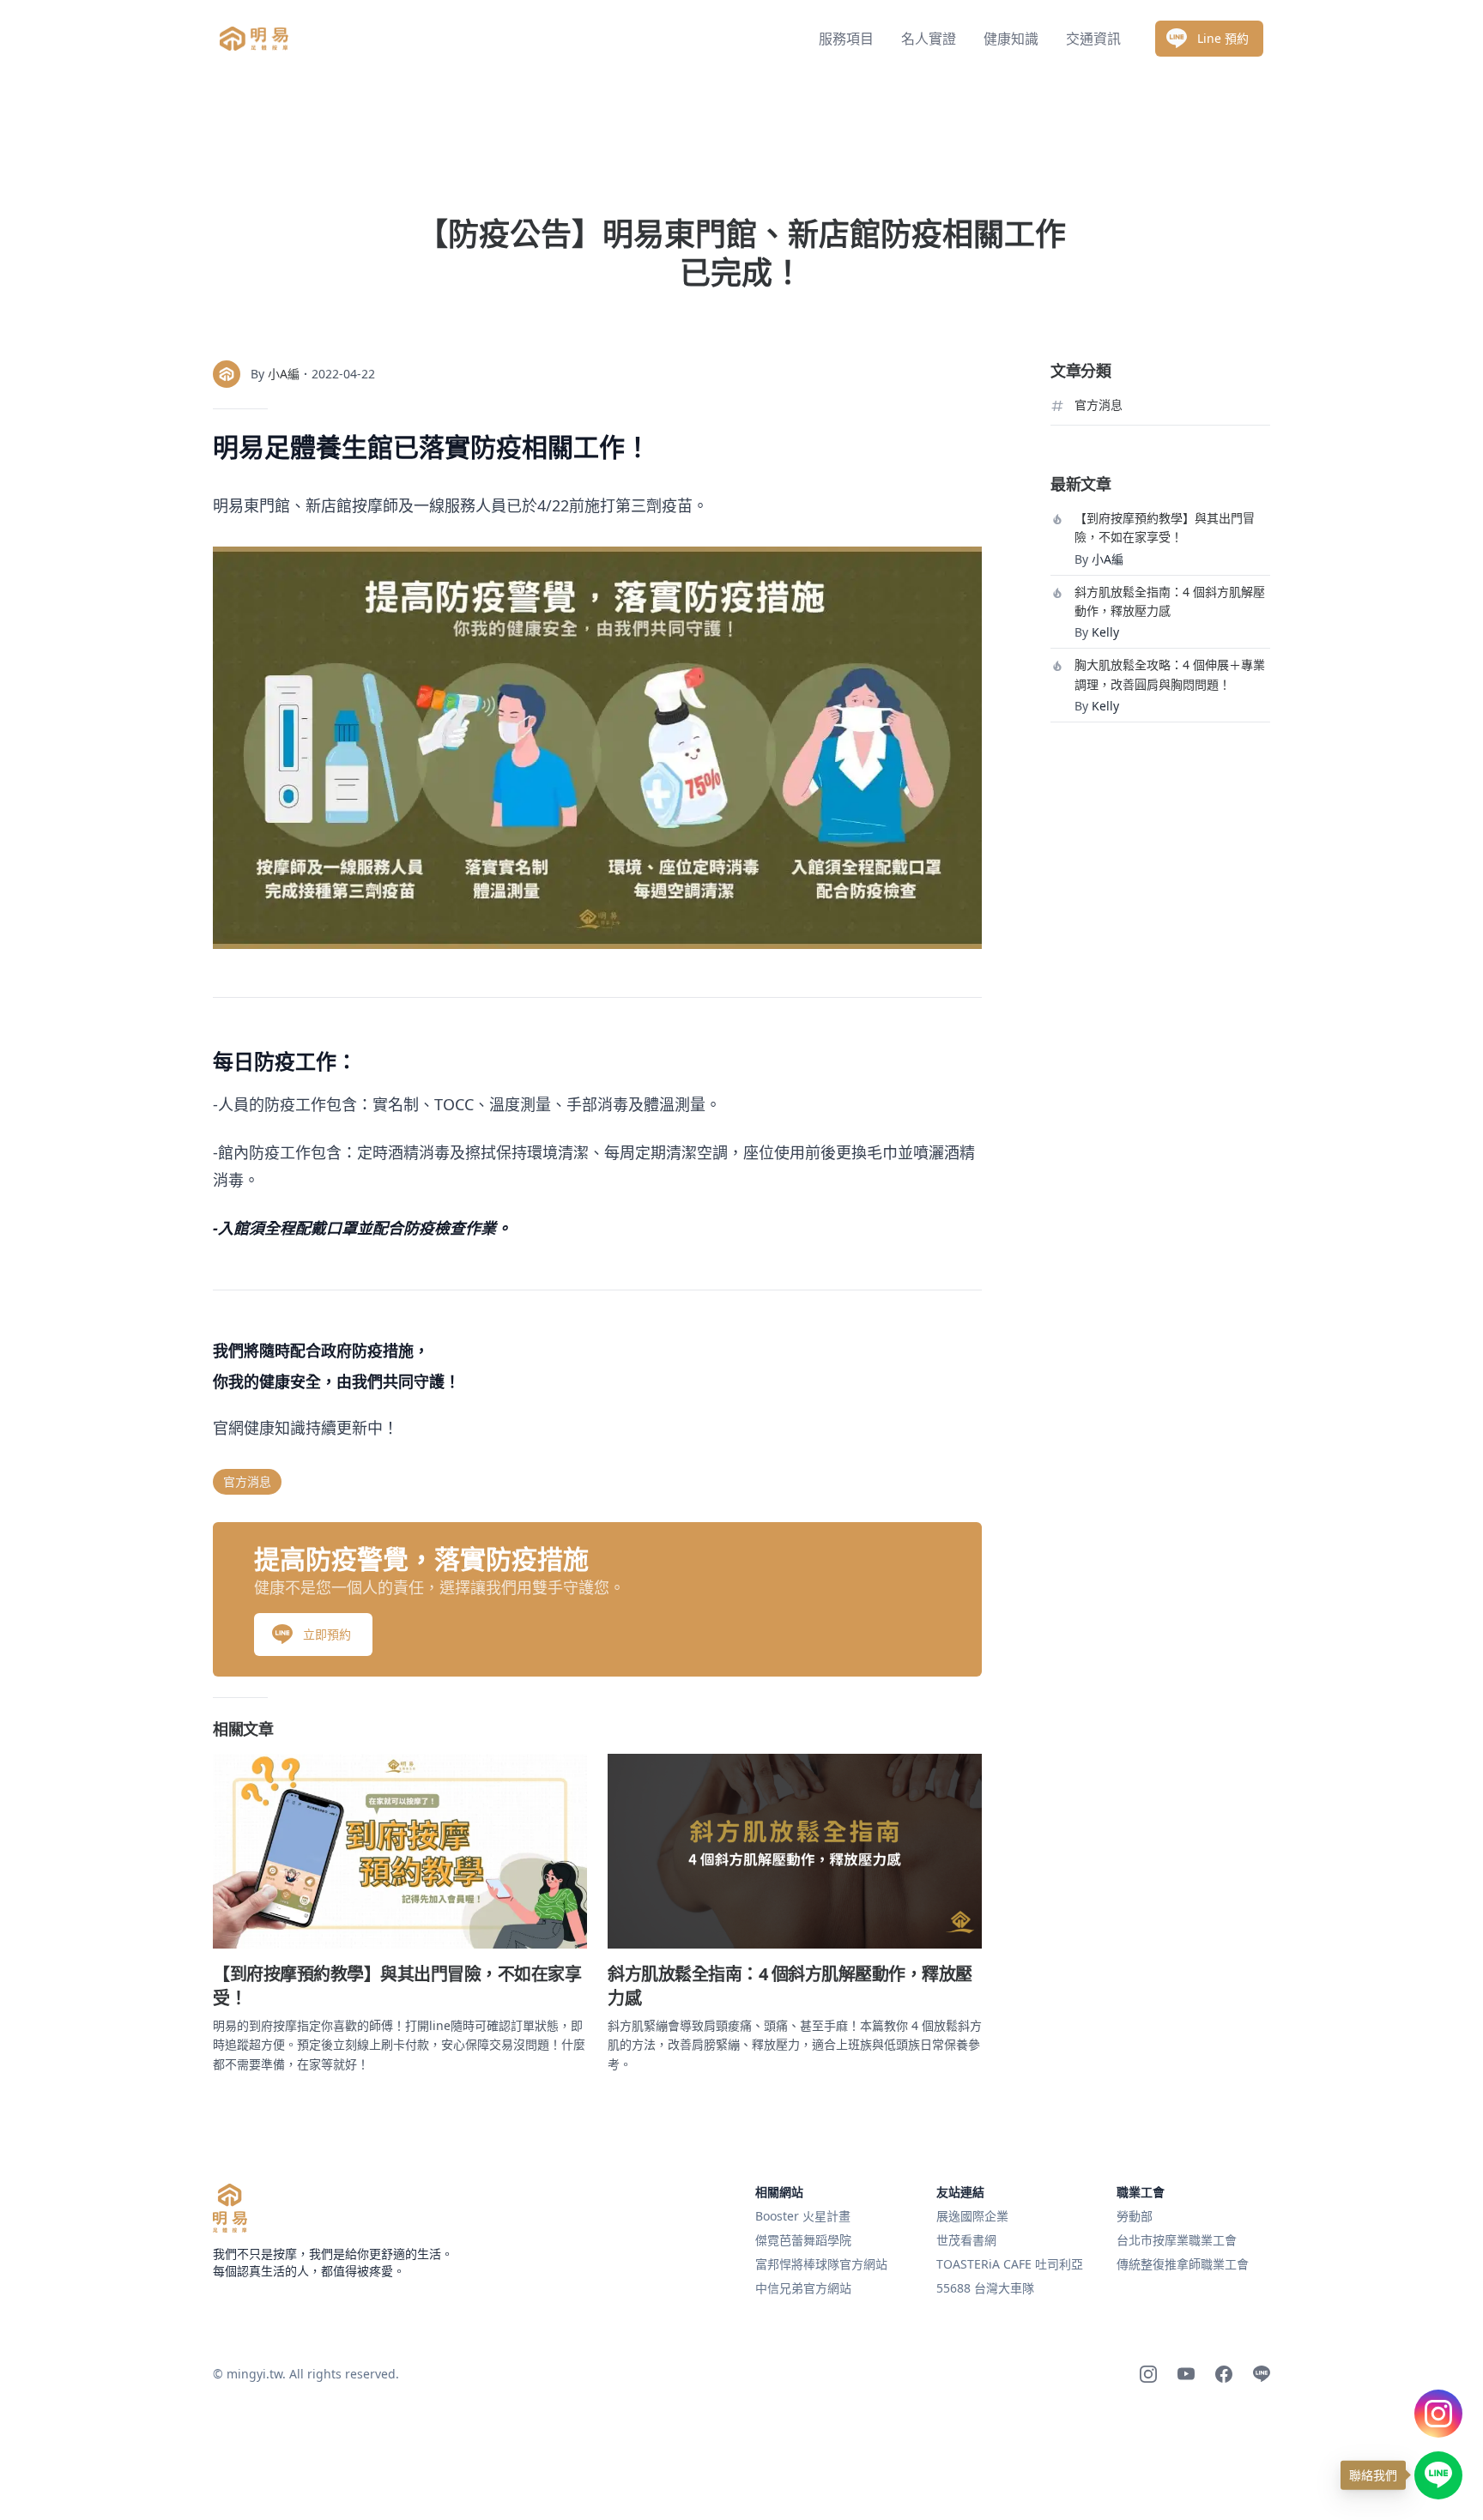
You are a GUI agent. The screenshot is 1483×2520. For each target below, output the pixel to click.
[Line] (1262, 2374)
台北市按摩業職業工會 (1177, 2240)
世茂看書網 (966, 2240)
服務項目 (846, 39)
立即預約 (327, 1634)
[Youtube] (1186, 2374)
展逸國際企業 (972, 2216)
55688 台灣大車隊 (985, 2288)
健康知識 (1011, 39)
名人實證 (929, 39)
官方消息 (247, 1481)
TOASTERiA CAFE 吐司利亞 (1010, 2264)
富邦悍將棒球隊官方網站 (821, 2264)
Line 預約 (1223, 38)
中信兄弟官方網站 (803, 2288)
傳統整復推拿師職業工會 (1183, 2264)
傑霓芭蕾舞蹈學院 (803, 2240)
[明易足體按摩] (230, 2208)
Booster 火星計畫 (803, 2216)
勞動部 (1135, 2216)
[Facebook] (1224, 2374)
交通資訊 (1093, 39)
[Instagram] (1148, 2374)
